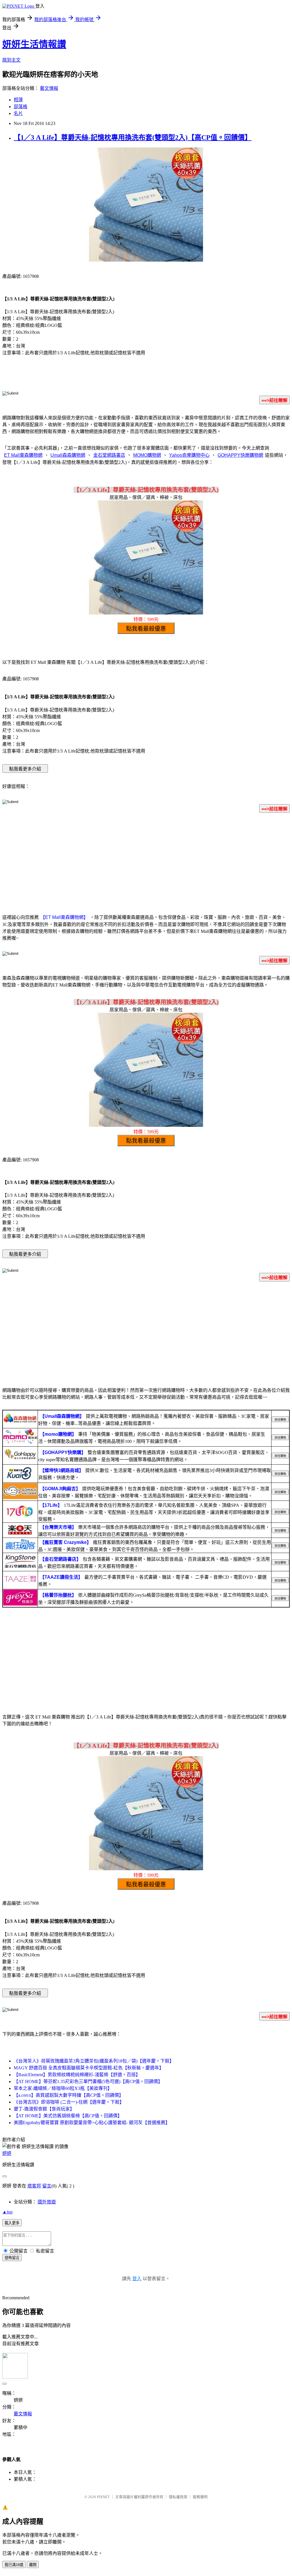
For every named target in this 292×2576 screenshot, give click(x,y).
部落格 (21, 107)
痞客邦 (34, 2186)
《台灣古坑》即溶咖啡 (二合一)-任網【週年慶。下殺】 (69, 2102)
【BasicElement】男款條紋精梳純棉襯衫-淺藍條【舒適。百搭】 (77, 2075)
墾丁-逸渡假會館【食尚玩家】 (44, 2109)
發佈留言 (12, 2258)
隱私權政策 (178, 2497)
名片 (18, 113)
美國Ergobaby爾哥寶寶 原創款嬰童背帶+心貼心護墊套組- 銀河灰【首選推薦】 (92, 2123)
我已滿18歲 (14, 2565)
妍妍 (7, 2153)
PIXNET (103, 2497)
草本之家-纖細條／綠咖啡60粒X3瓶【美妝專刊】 (63, 2088)
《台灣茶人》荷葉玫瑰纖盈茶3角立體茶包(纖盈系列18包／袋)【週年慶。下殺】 (94, 2061)
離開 (33, 2565)
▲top (7, 2212)
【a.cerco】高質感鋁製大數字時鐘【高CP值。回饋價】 (69, 2095)
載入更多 (12, 2223)
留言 (47, 2186)
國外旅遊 (47, 2202)
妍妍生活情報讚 (34, 44)
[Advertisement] (146, 862)
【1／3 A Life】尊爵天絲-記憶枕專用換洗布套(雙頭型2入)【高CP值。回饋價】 (133, 138)
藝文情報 (49, 88)
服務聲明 (200, 2497)
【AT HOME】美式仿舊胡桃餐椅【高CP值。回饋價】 (68, 2116)
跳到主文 (11, 60)
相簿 (18, 100)
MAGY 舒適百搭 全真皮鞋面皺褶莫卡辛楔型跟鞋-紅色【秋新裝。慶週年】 (89, 2068)
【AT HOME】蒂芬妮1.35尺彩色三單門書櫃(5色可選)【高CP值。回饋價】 (88, 2081)
